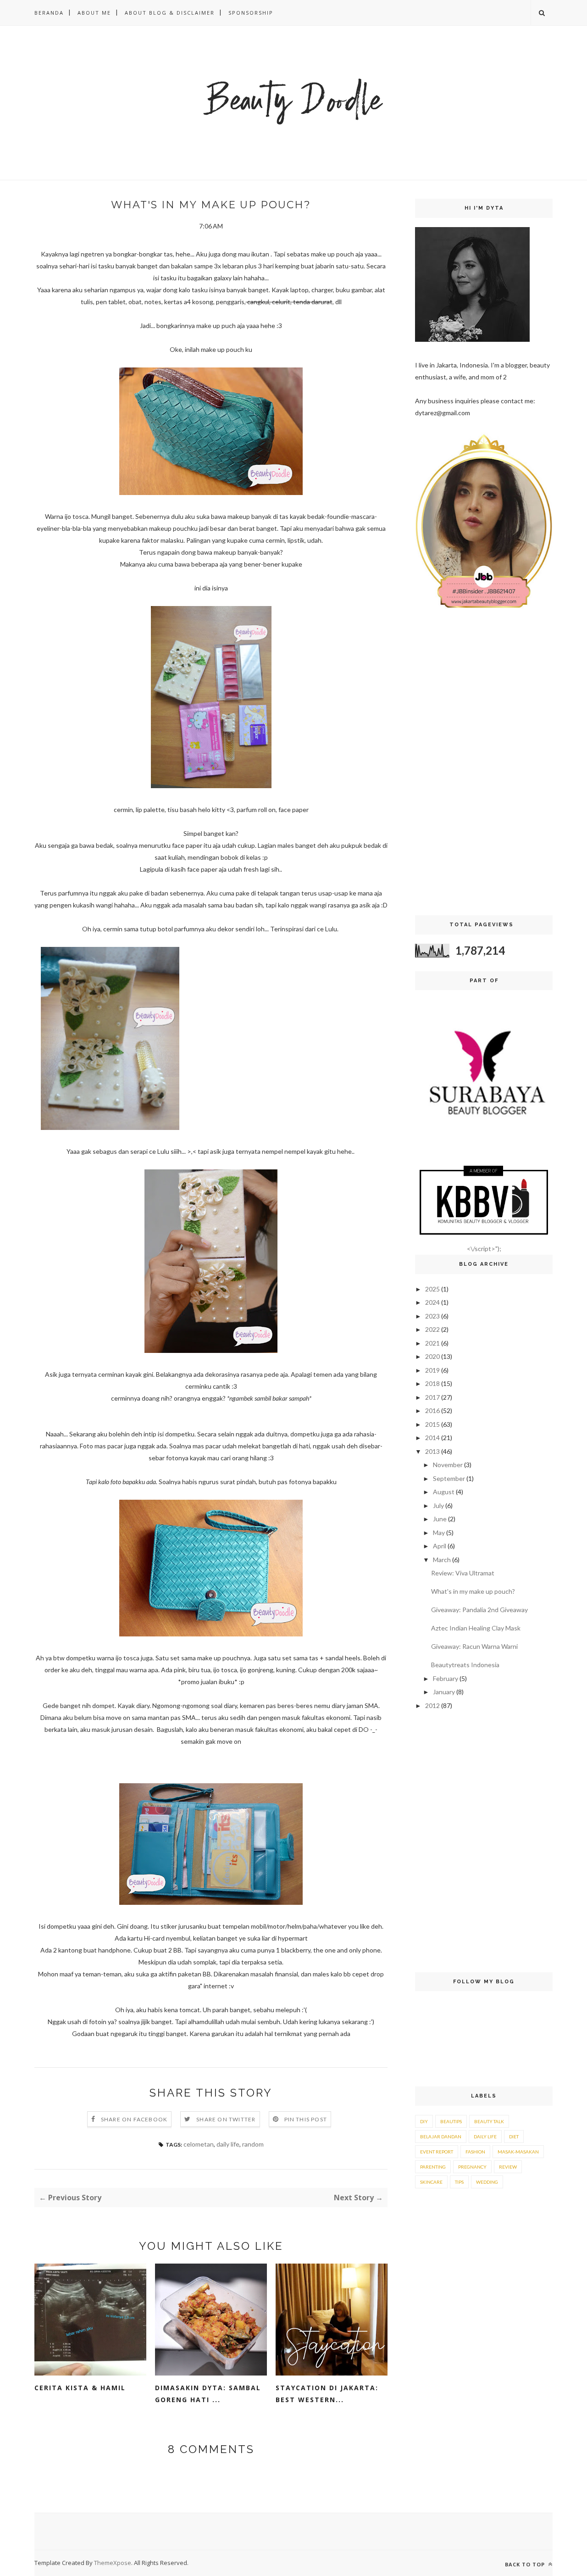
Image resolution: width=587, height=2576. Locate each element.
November (448, 1465)
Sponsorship (251, 13)
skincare (431, 2182)
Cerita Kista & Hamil (80, 2388)
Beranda (49, 13)
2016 (432, 1410)
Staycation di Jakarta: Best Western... (327, 2394)
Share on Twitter (226, 2119)
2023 (432, 1316)
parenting (433, 2167)
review (508, 2167)
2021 (432, 1343)
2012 (432, 1705)
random (253, 2144)
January (444, 1692)
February (446, 1678)
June (440, 1519)
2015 (432, 1424)
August (444, 1492)
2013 (432, 1451)
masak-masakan (518, 2152)
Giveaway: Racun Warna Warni (474, 1646)
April (440, 1546)
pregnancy (472, 2167)
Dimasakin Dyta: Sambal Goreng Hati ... (208, 2394)
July (438, 1505)
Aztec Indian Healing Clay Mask (476, 1628)
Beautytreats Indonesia (465, 1665)
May (439, 1533)
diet (514, 2136)
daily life (228, 2144)
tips (459, 2182)
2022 (432, 1329)
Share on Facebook (134, 2119)
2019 (432, 1370)
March (442, 1560)
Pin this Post (306, 2119)
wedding (487, 2182)
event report (437, 2152)
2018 (432, 1383)
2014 (432, 1438)
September (449, 1478)
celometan (199, 2144)
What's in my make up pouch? (473, 1591)
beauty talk (489, 2121)
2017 (432, 1397)
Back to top (526, 2564)
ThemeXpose (113, 2563)
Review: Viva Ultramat (463, 1573)
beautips (451, 2121)
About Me (94, 13)
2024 (432, 1302)
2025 (432, 1289)
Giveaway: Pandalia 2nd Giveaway (479, 1610)
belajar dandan (441, 2136)
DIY (424, 2121)
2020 (432, 1356)
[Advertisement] (484, 764)
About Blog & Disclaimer (170, 13)
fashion (475, 2152)
